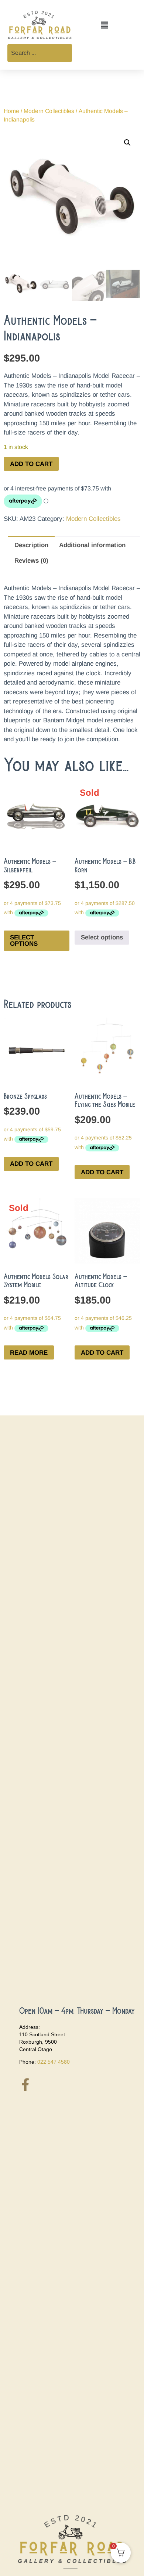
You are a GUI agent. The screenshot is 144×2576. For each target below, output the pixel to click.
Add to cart (31, 464)
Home (11, 111)
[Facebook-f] (25, 2084)
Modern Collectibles (49, 111)
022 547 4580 (54, 2062)
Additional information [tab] (92, 545)
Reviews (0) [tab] (31, 561)
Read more (29, 1353)
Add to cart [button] (31, 1164)
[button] (104, 26)
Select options (24, 941)
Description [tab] (31, 545)
